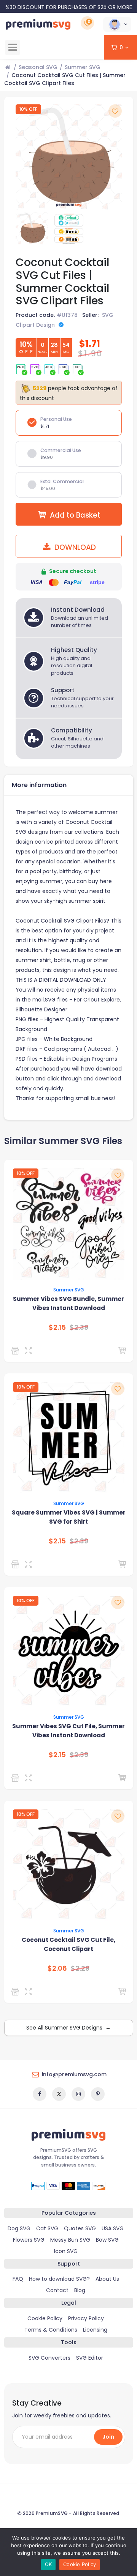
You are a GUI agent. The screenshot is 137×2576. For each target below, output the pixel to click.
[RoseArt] (17, 1778)
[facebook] (40, 2094)
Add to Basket (75, 515)
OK (49, 2564)
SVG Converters (49, 2358)
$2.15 (57, 1327)
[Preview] (30, 1351)
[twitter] (59, 2094)
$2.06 (57, 1968)
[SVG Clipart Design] (17, 1351)
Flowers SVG (29, 2240)
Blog (80, 2290)
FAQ (18, 2279)
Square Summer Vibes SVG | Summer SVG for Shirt (69, 1517)
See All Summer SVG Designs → (68, 2028)
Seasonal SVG (38, 67)
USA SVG (113, 2228)
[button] (117, 24)
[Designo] (17, 1564)
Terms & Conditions (51, 2330)
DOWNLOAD (74, 547)
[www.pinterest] (98, 2094)
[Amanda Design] (17, 1992)
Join (108, 2437)
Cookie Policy (45, 2318)
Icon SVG (66, 2251)
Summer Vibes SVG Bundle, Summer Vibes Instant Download (68, 1303)
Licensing (95, 2330)
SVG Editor (90, 2358)
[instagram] (78, 2094)
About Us (107, 2279)
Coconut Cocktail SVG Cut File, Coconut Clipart (68, 1944)
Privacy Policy (86, 2318)
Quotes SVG (80, 2228)
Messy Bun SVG (70, 2240)
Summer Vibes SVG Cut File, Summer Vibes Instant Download (68, 1731)
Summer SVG (83, 67)
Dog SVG (19, 2228)
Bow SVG (107, 2240)
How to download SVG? (59, 2279)
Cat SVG (47, 2228)
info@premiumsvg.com (74, 2074)
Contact (57, 2290)
